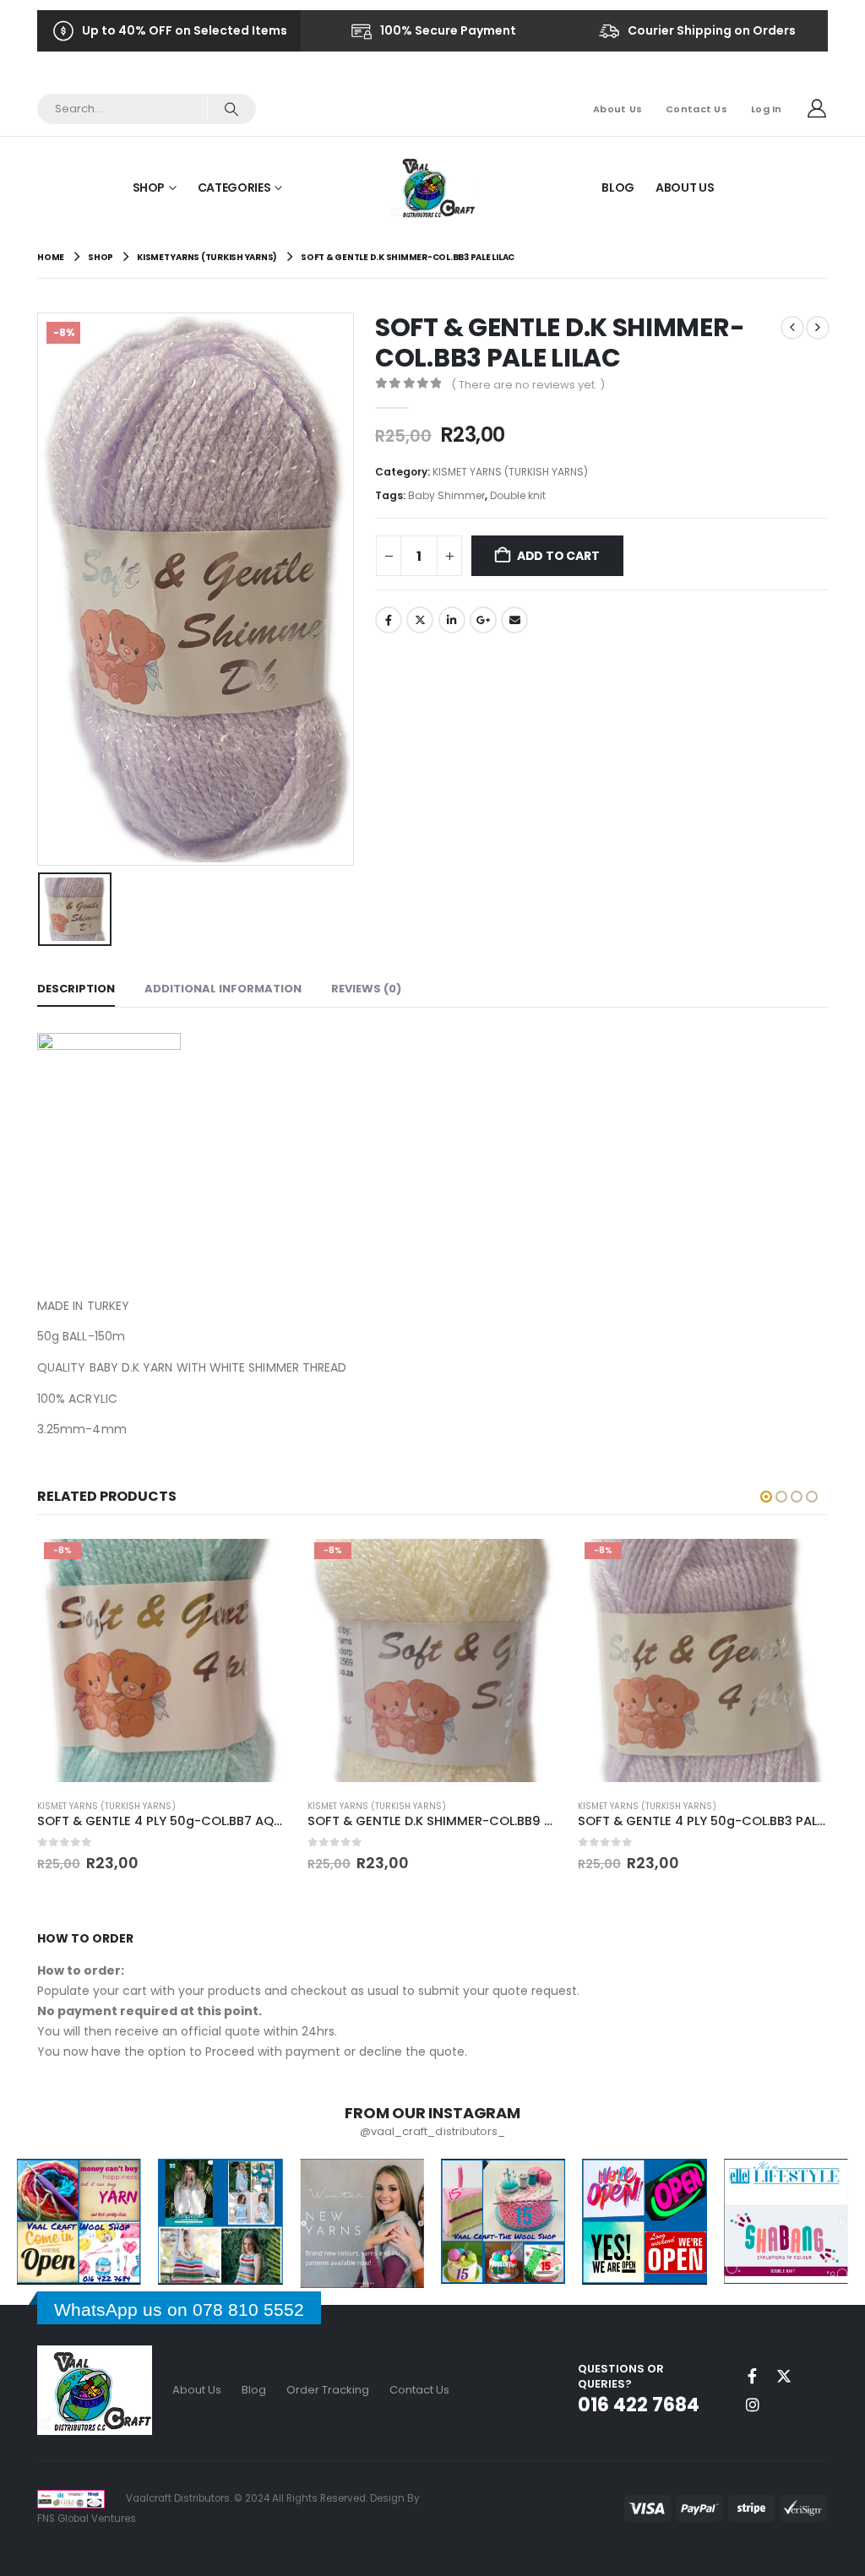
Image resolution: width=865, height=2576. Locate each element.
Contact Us (696, 109)
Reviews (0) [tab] (366, 989)
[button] (766, 1497)
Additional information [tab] (223, 989)
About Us (617, 109)
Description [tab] (76, 989)
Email (514, 620)
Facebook (389, 620)
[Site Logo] (433, 187)
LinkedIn (452, 620)
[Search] (231, 109)
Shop (149, 187)
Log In (767, 109)
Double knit (518, 495)
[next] (818, 328)
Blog (618, 187)
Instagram (753, 2405)
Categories (234, 187)
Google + (483, 620)
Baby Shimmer (446, 495)
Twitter (420, 620)
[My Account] (817, 109)
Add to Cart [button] (259, 1563)
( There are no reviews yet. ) (528, 385)
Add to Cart (558, 556)
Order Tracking (328, 2390)
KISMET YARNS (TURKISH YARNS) (510, 472)
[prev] (792, 328)
